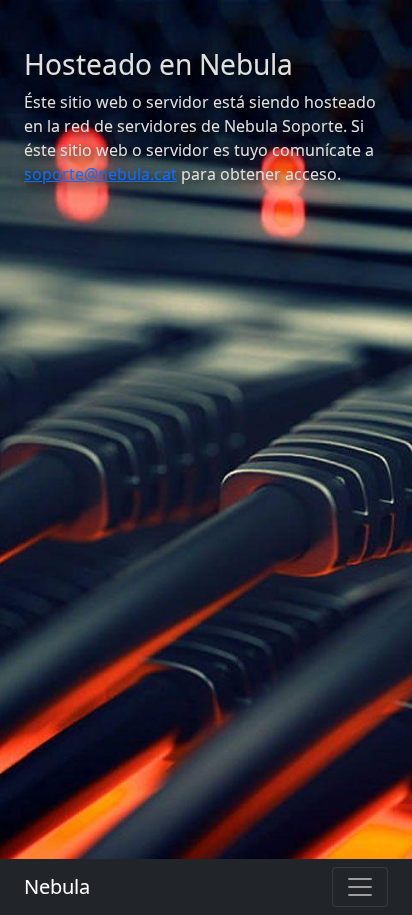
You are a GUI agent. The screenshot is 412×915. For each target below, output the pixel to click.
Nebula (57, 886)
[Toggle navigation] (360, 887)
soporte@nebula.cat (100, 174)
